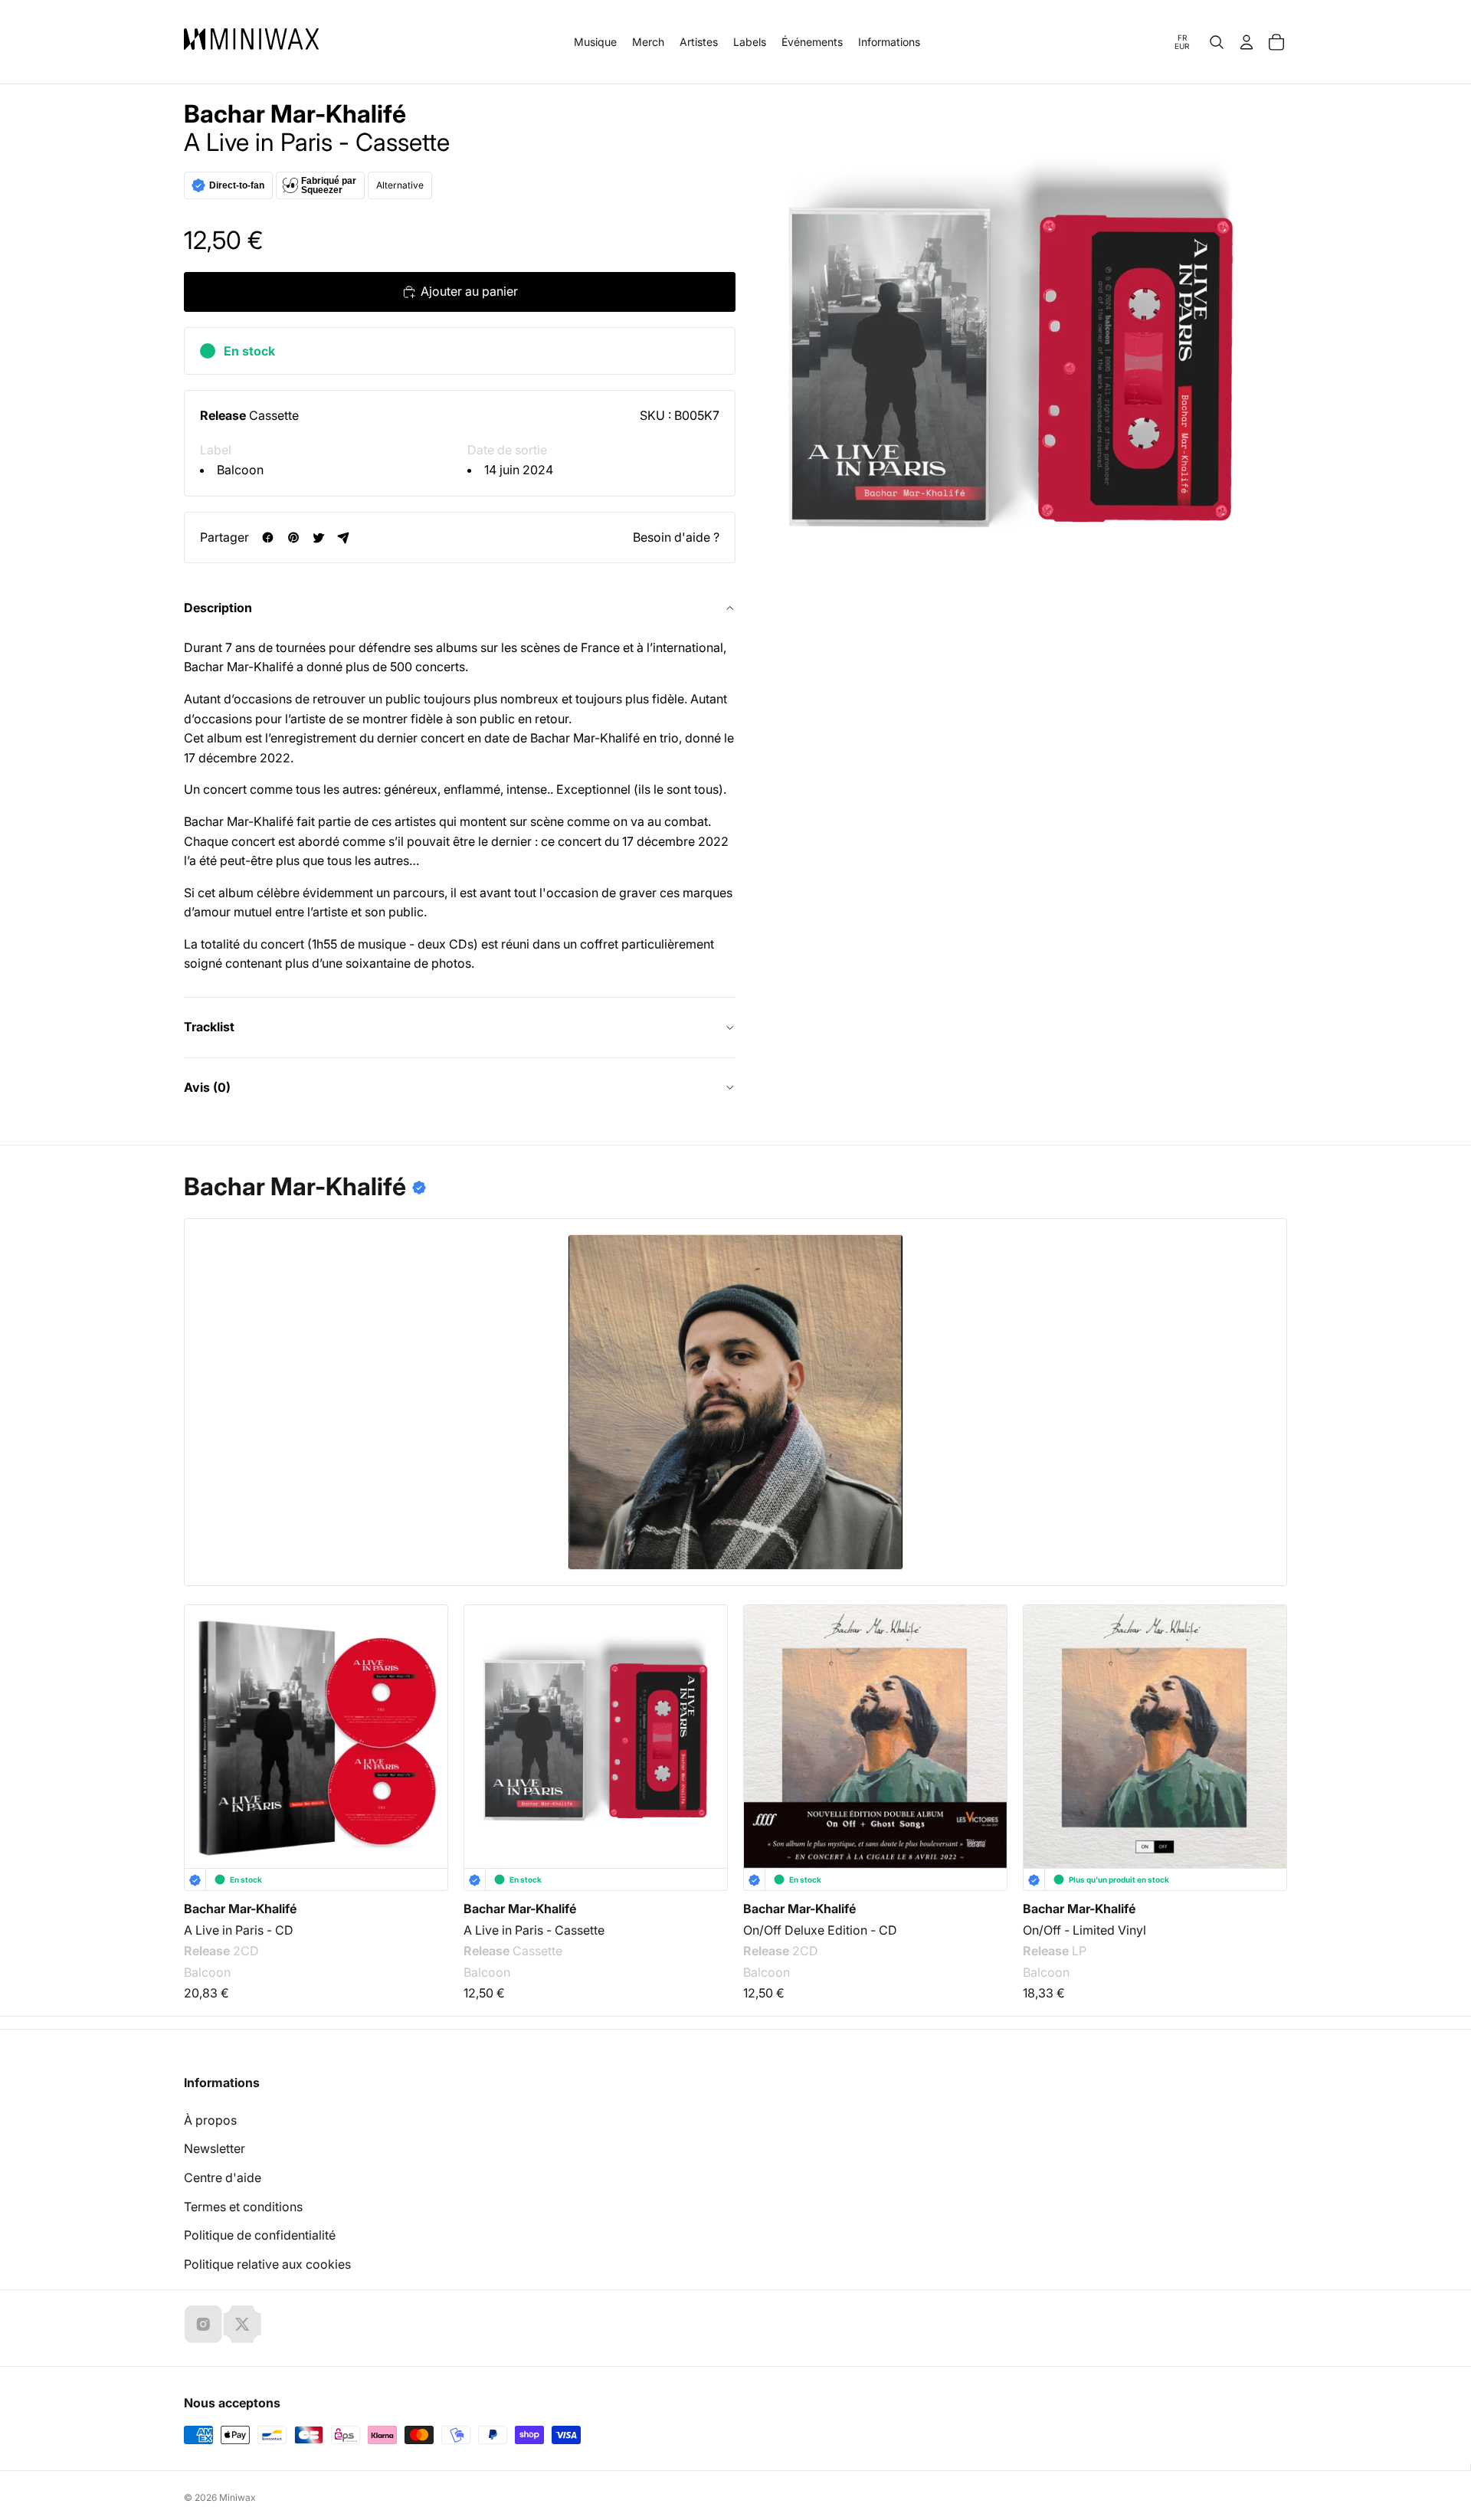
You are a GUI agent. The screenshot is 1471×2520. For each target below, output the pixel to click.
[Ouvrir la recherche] (1217, 42)
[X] (242, 2324)
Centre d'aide (223, 2178)
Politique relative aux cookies (267, 2264)
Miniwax (238, 2497)
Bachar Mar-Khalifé (295, 114)
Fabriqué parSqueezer (329, 185)
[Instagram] (203, 2324)
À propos (210, 2120)
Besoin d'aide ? (676, 537)
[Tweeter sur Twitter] (318, 537)
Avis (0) (207, 1087)
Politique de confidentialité (260, 2235)
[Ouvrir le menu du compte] (1247, 42)
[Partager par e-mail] (344, 537)
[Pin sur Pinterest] (293, 537)
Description (218, 608)
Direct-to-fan (237, 185)
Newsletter (215, 2148)
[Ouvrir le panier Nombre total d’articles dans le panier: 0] (1276, 42)
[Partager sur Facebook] (268, 537)
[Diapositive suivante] (1266, 1719)
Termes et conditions (243, 2207)
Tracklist (209, 1027)
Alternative (400, 185)
